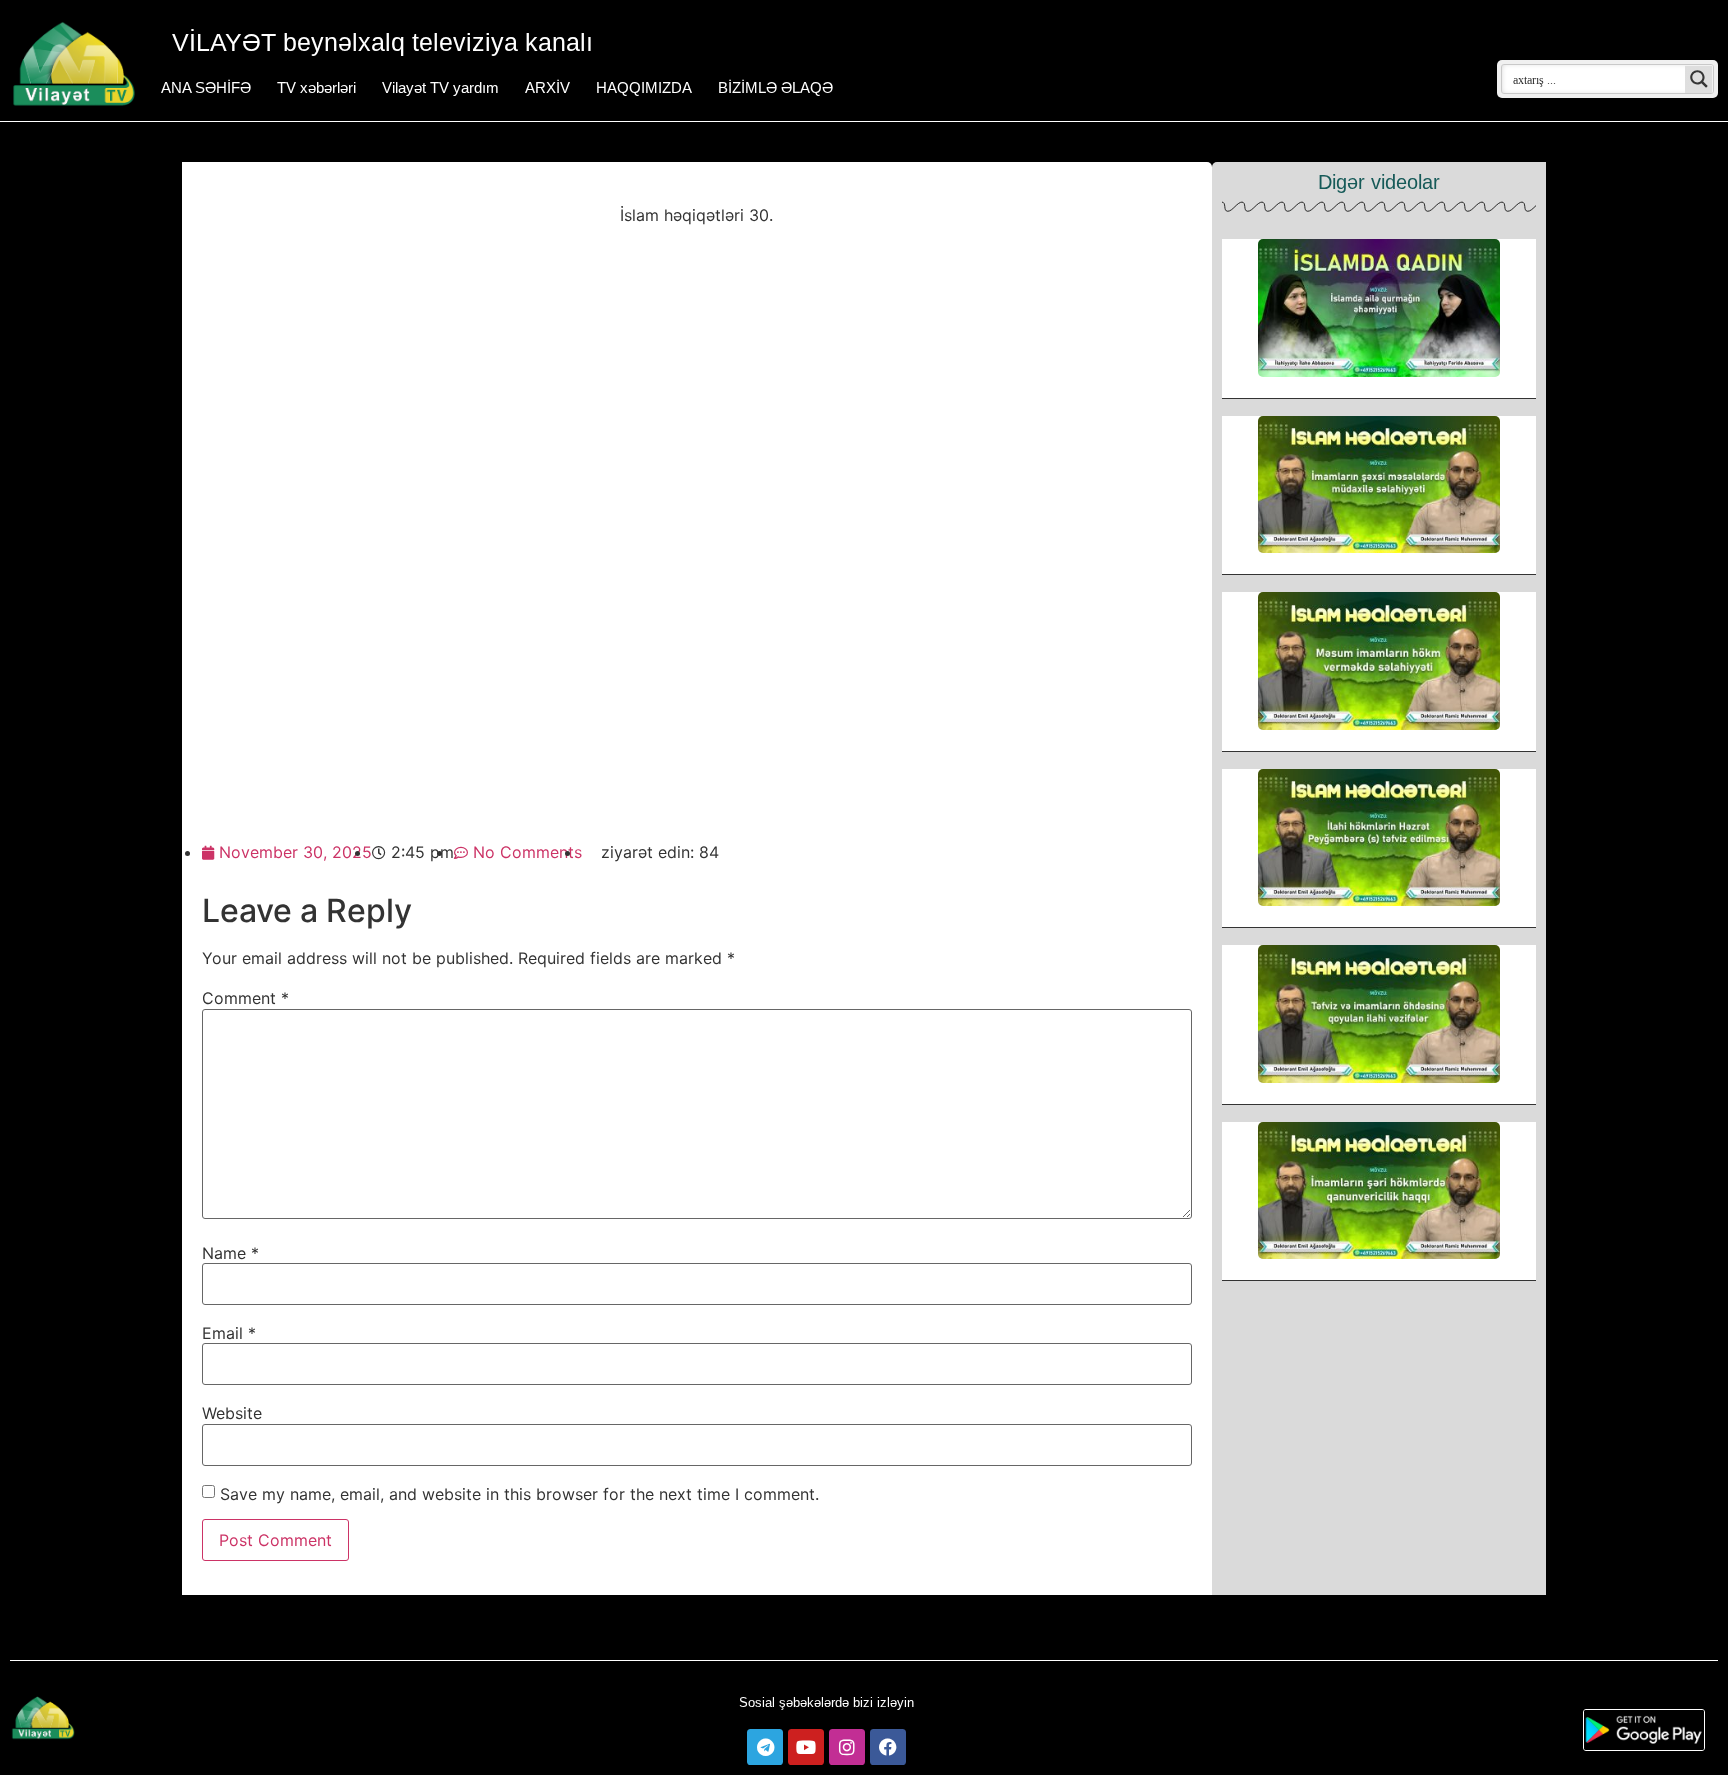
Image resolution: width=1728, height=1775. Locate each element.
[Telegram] (765, 1747)
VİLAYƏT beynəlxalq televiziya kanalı (382, 42)
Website (232, 1413)
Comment (245, 998)
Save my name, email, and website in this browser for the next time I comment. (519, 1494)
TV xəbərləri (316, 87)
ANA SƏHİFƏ (206, 87)
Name (230, 1253)
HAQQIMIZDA (644, 87)
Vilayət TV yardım (440, 87)
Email (229, 1333)
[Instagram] (847, 1747)
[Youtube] (806, 1747)
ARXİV (547, 87)
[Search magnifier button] (1699, 79)
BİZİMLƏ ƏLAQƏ (775, 87)
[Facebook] (888, 1747)
